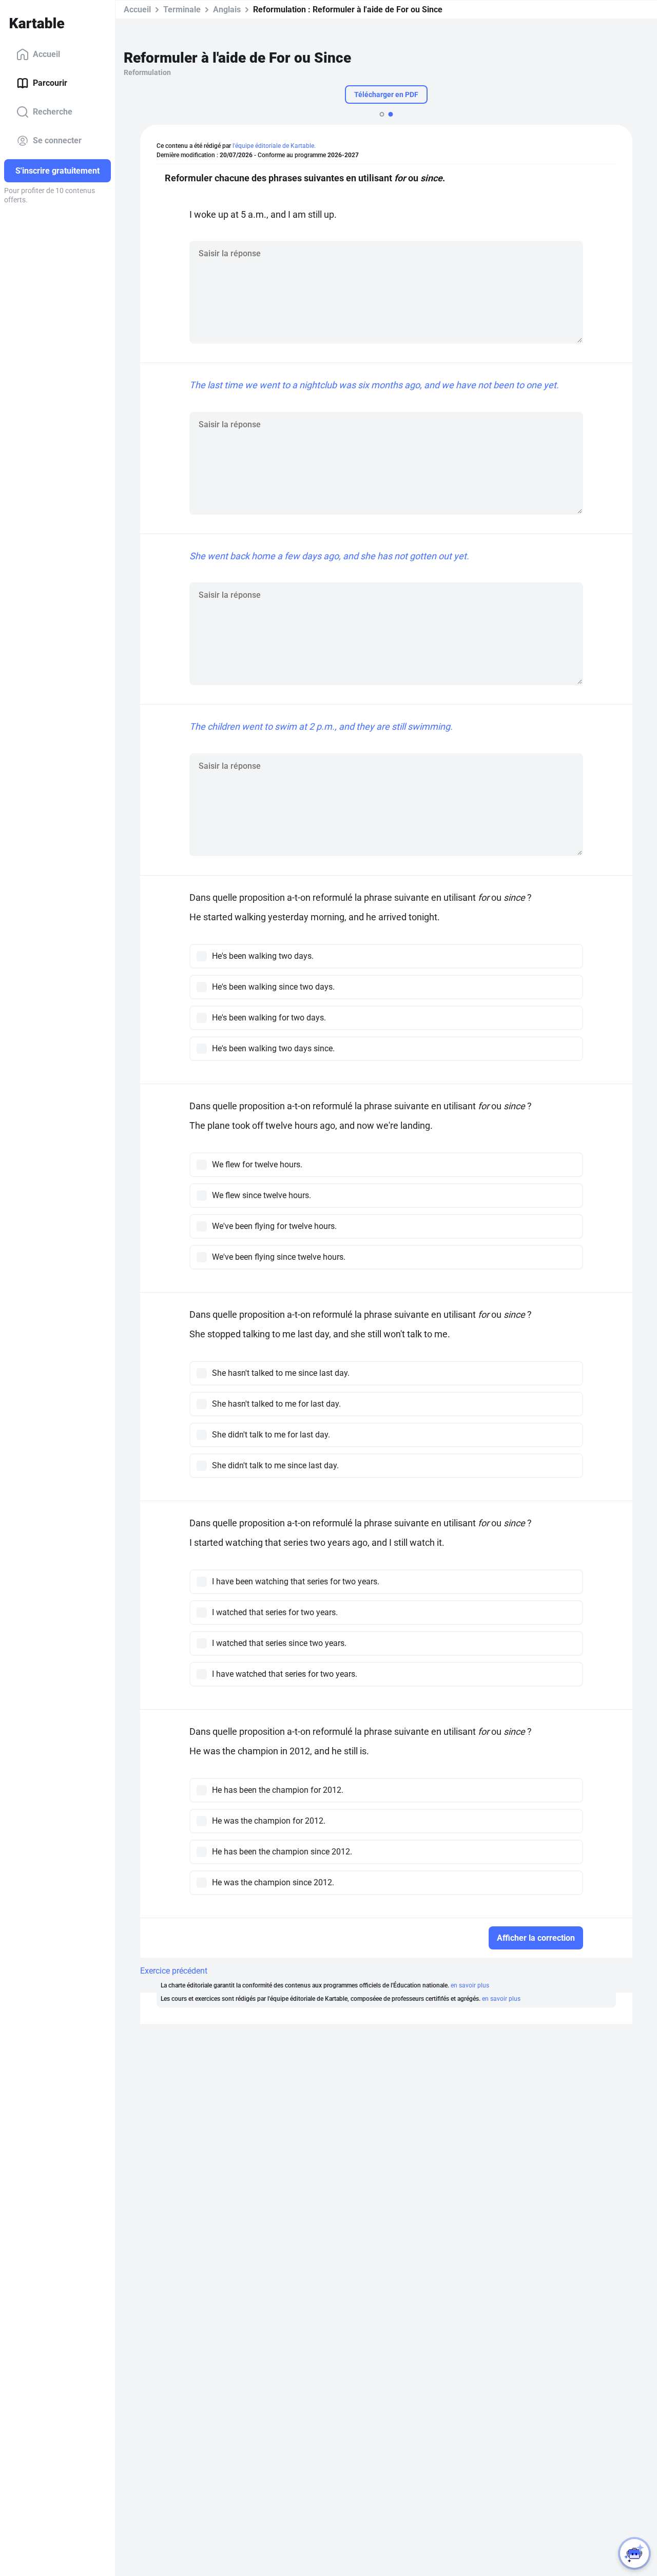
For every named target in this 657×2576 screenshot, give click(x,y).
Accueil (46, 54)
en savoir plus (470, 1985)
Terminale (182, 10)
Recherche (53, 112)
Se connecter (57, 140)
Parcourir (50, 83)
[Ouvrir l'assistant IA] (634, 2553)
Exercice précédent (174, 1971)
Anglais (227, 10)
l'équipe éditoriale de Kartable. (274, 146)
